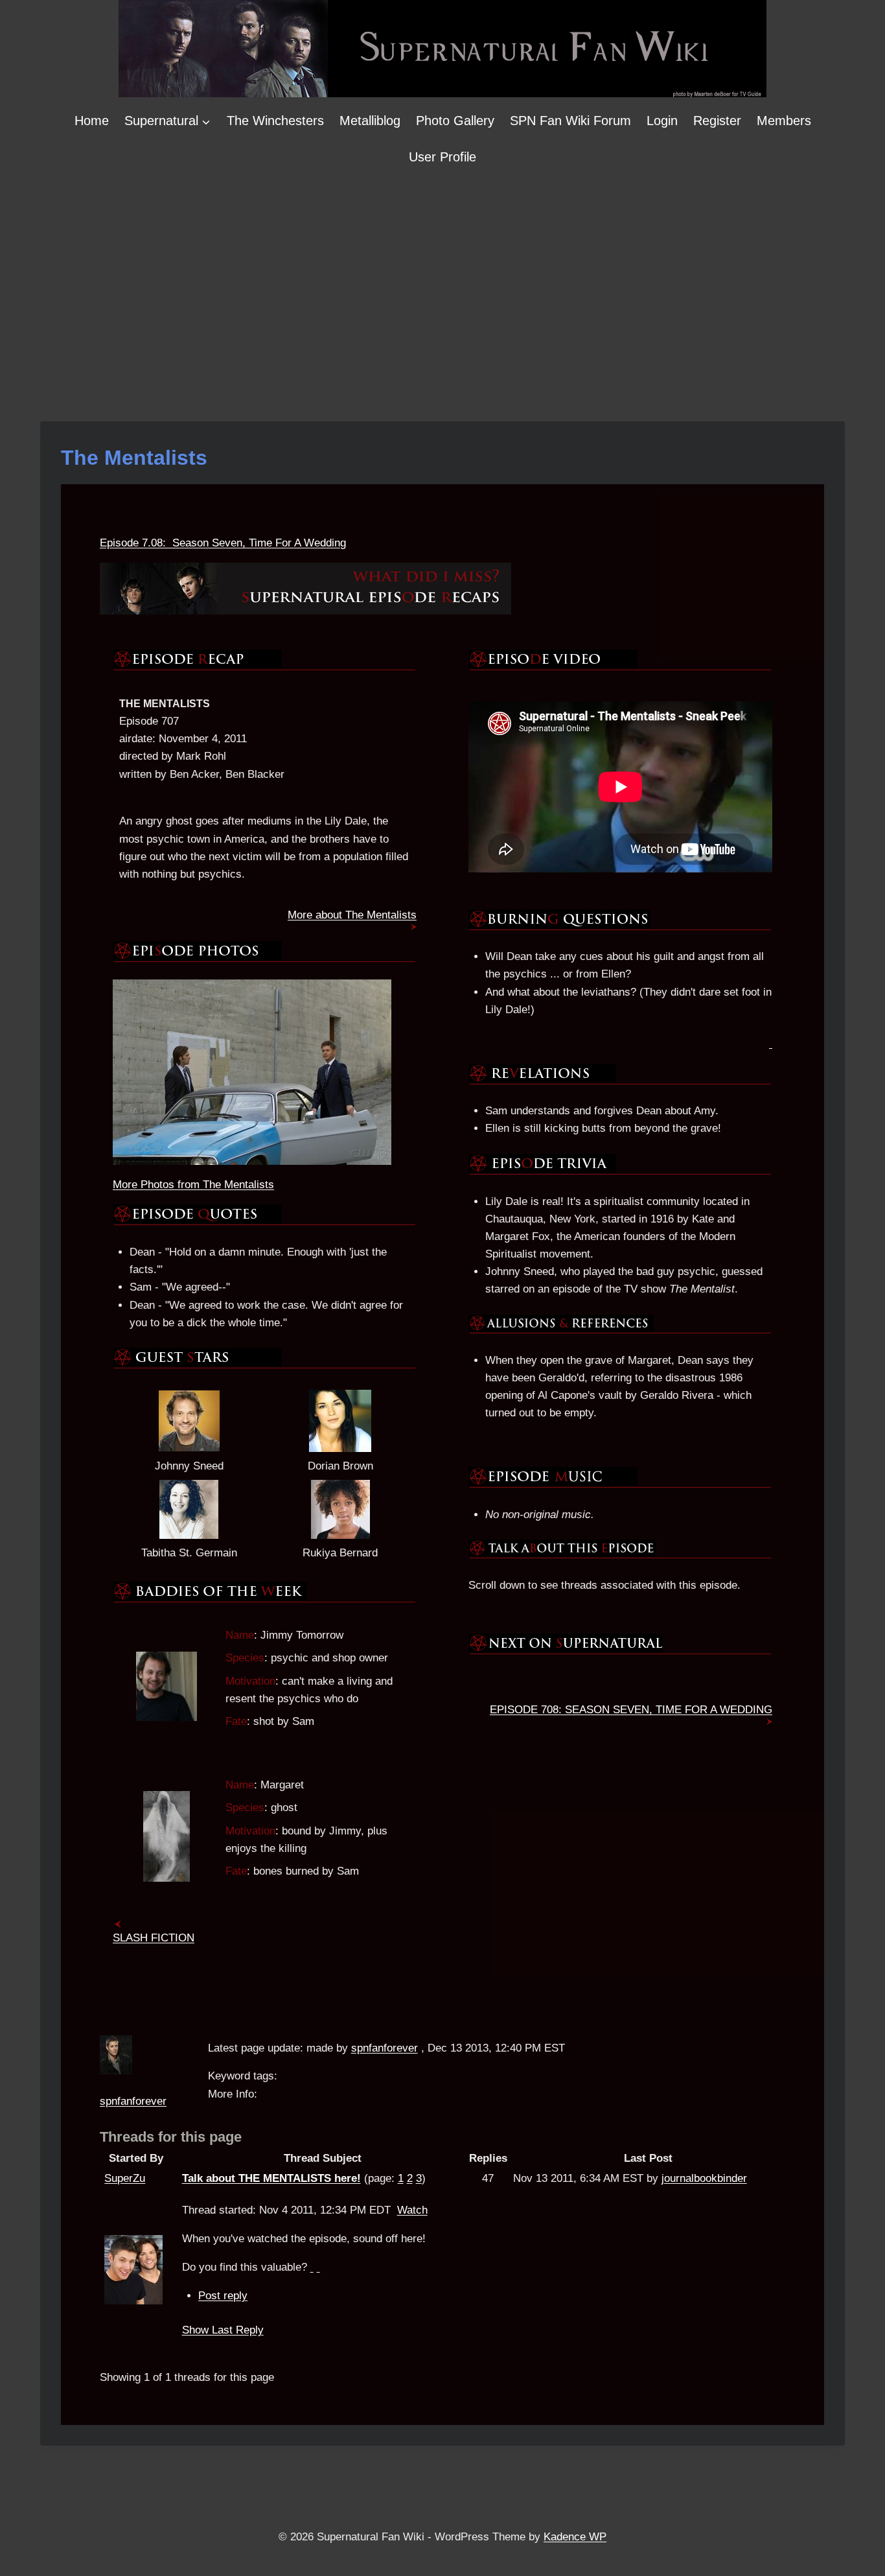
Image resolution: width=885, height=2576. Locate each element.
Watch (412, 2210)
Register (717, 121)
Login (662, 121)
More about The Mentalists (352, 915)
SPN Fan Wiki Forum (570, 121)
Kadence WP (575, 2537)
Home (92, 121)
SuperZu (125, 2178)
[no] (318, 2267)
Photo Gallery (455, 121)
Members (784, 121)
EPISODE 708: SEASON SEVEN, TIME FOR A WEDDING (631, 1710)
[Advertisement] (442, 272)
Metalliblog (370, 121)
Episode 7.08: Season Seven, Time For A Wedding (223, 543)
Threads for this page (171, 2137)
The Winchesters (275, 121)
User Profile (442, 157)
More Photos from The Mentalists (193, 1185)
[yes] (312, 2267)
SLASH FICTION (154, 1938)
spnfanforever (133, 2101)
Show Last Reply (223, 2330)
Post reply (223, 2296)
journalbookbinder (704, 2178)
